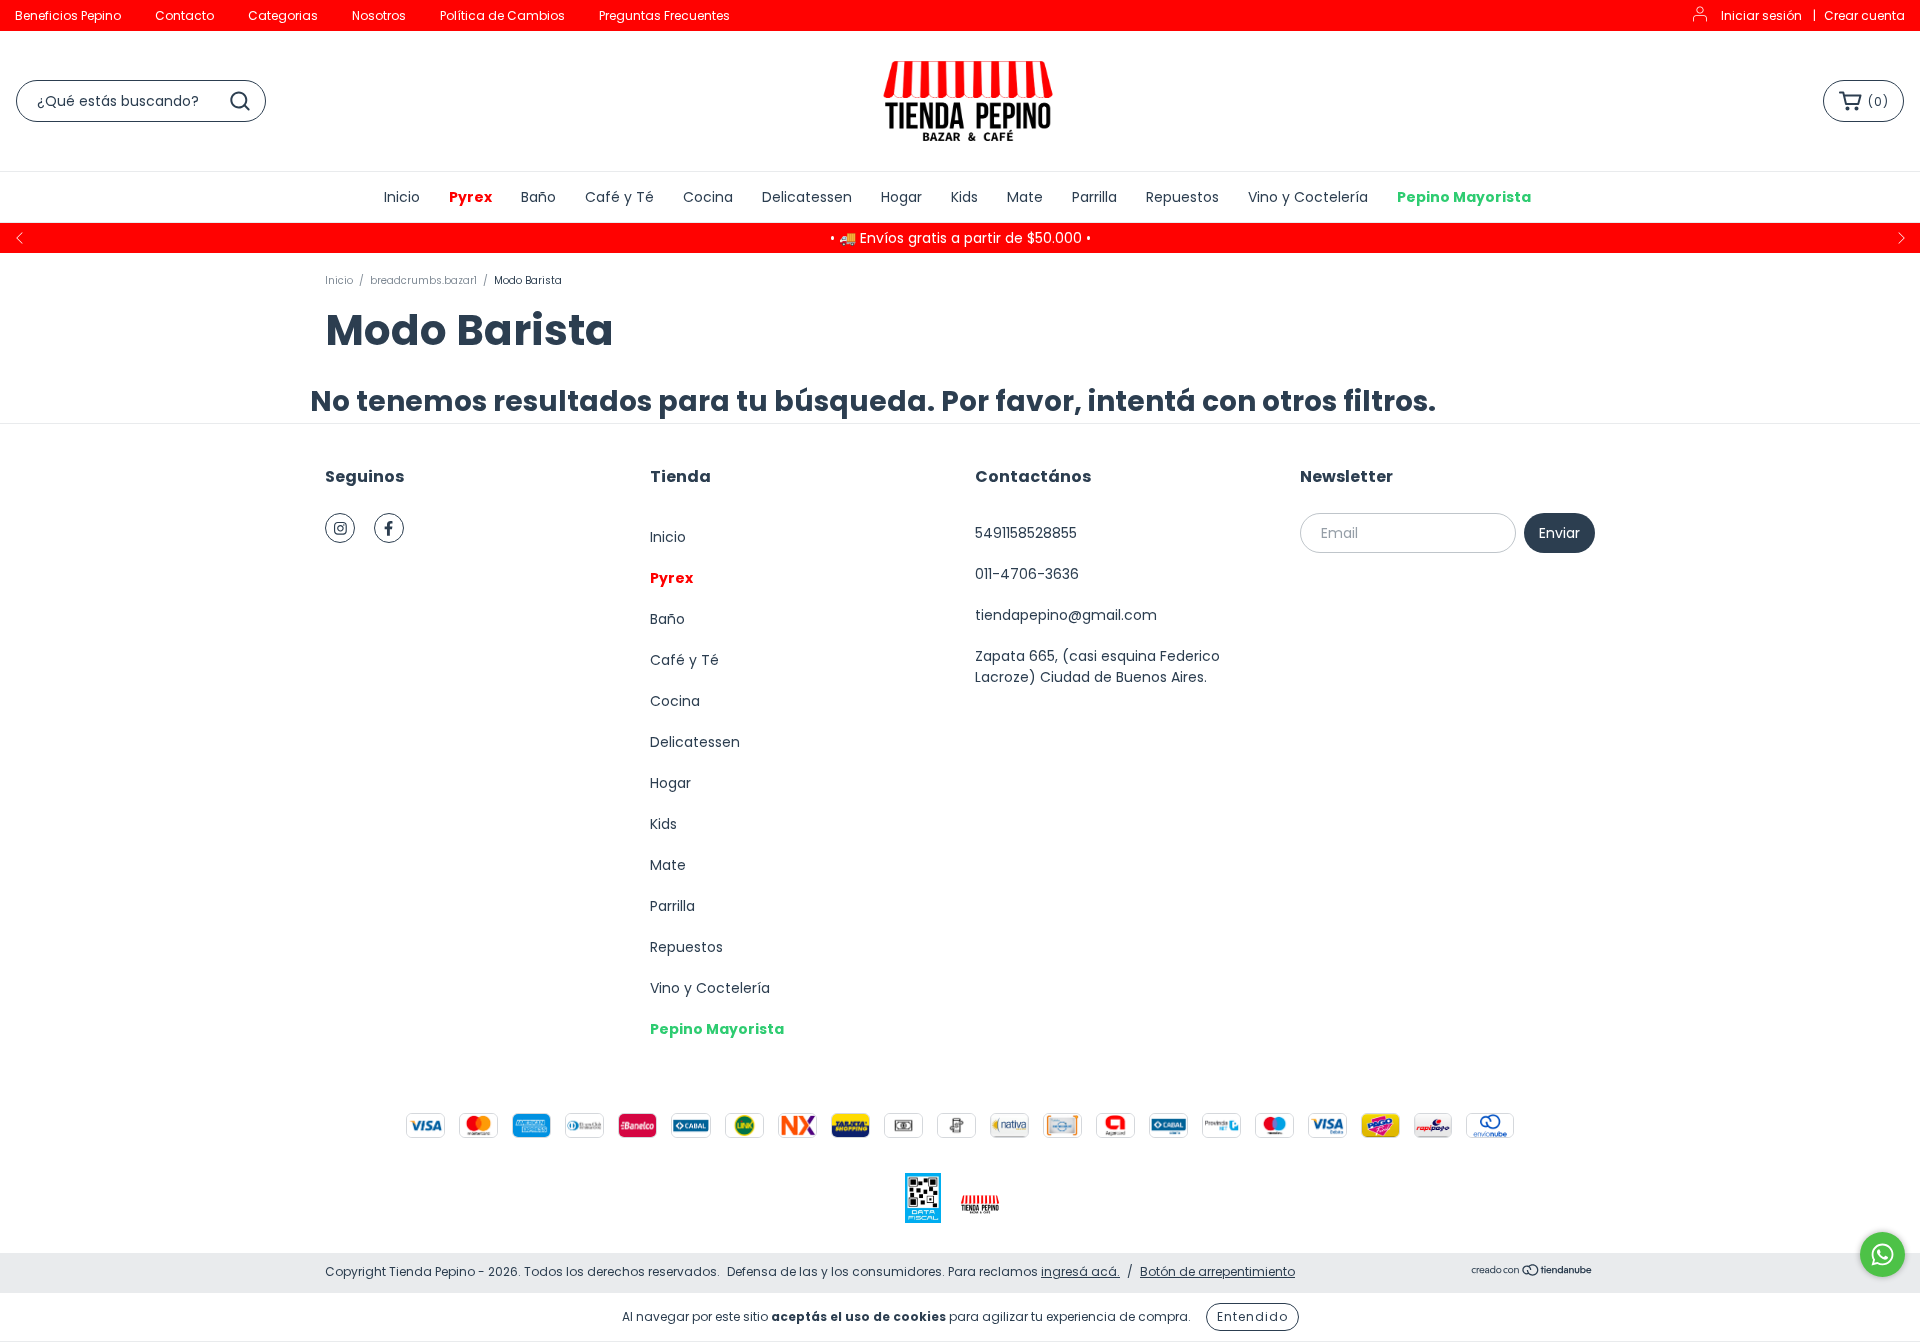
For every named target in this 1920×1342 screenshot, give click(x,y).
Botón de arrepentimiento (1217, 1271)
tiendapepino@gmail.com (1066, 615)
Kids (964, 197)
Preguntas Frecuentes (664, 15)
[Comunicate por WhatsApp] (1882, 1254)
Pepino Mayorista (1464, 197)
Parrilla (1094, 197)
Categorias (283, 15)
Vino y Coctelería (1308, 197)
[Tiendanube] (1532, 1272)
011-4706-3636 (1027, 574)
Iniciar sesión (1761, 15)
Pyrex (470, 197)
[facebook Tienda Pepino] (389, 528)
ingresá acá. (1080, 1271)
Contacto (184, 15)
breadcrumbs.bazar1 (423, 280)
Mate (1025, 197)
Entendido (1252, 1316)
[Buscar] (240, 101)
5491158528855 (1026, 533)
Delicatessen (807, 197)
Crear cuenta (1864, 15)
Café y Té (619, 197)
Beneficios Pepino (68, 15)
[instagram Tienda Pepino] (340, 528)
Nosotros (379, 15)
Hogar (901, 197)
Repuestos (1182, 197)
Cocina (708, 197)
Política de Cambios (502, 15)
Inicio (402, 197)
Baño (538, 197)
